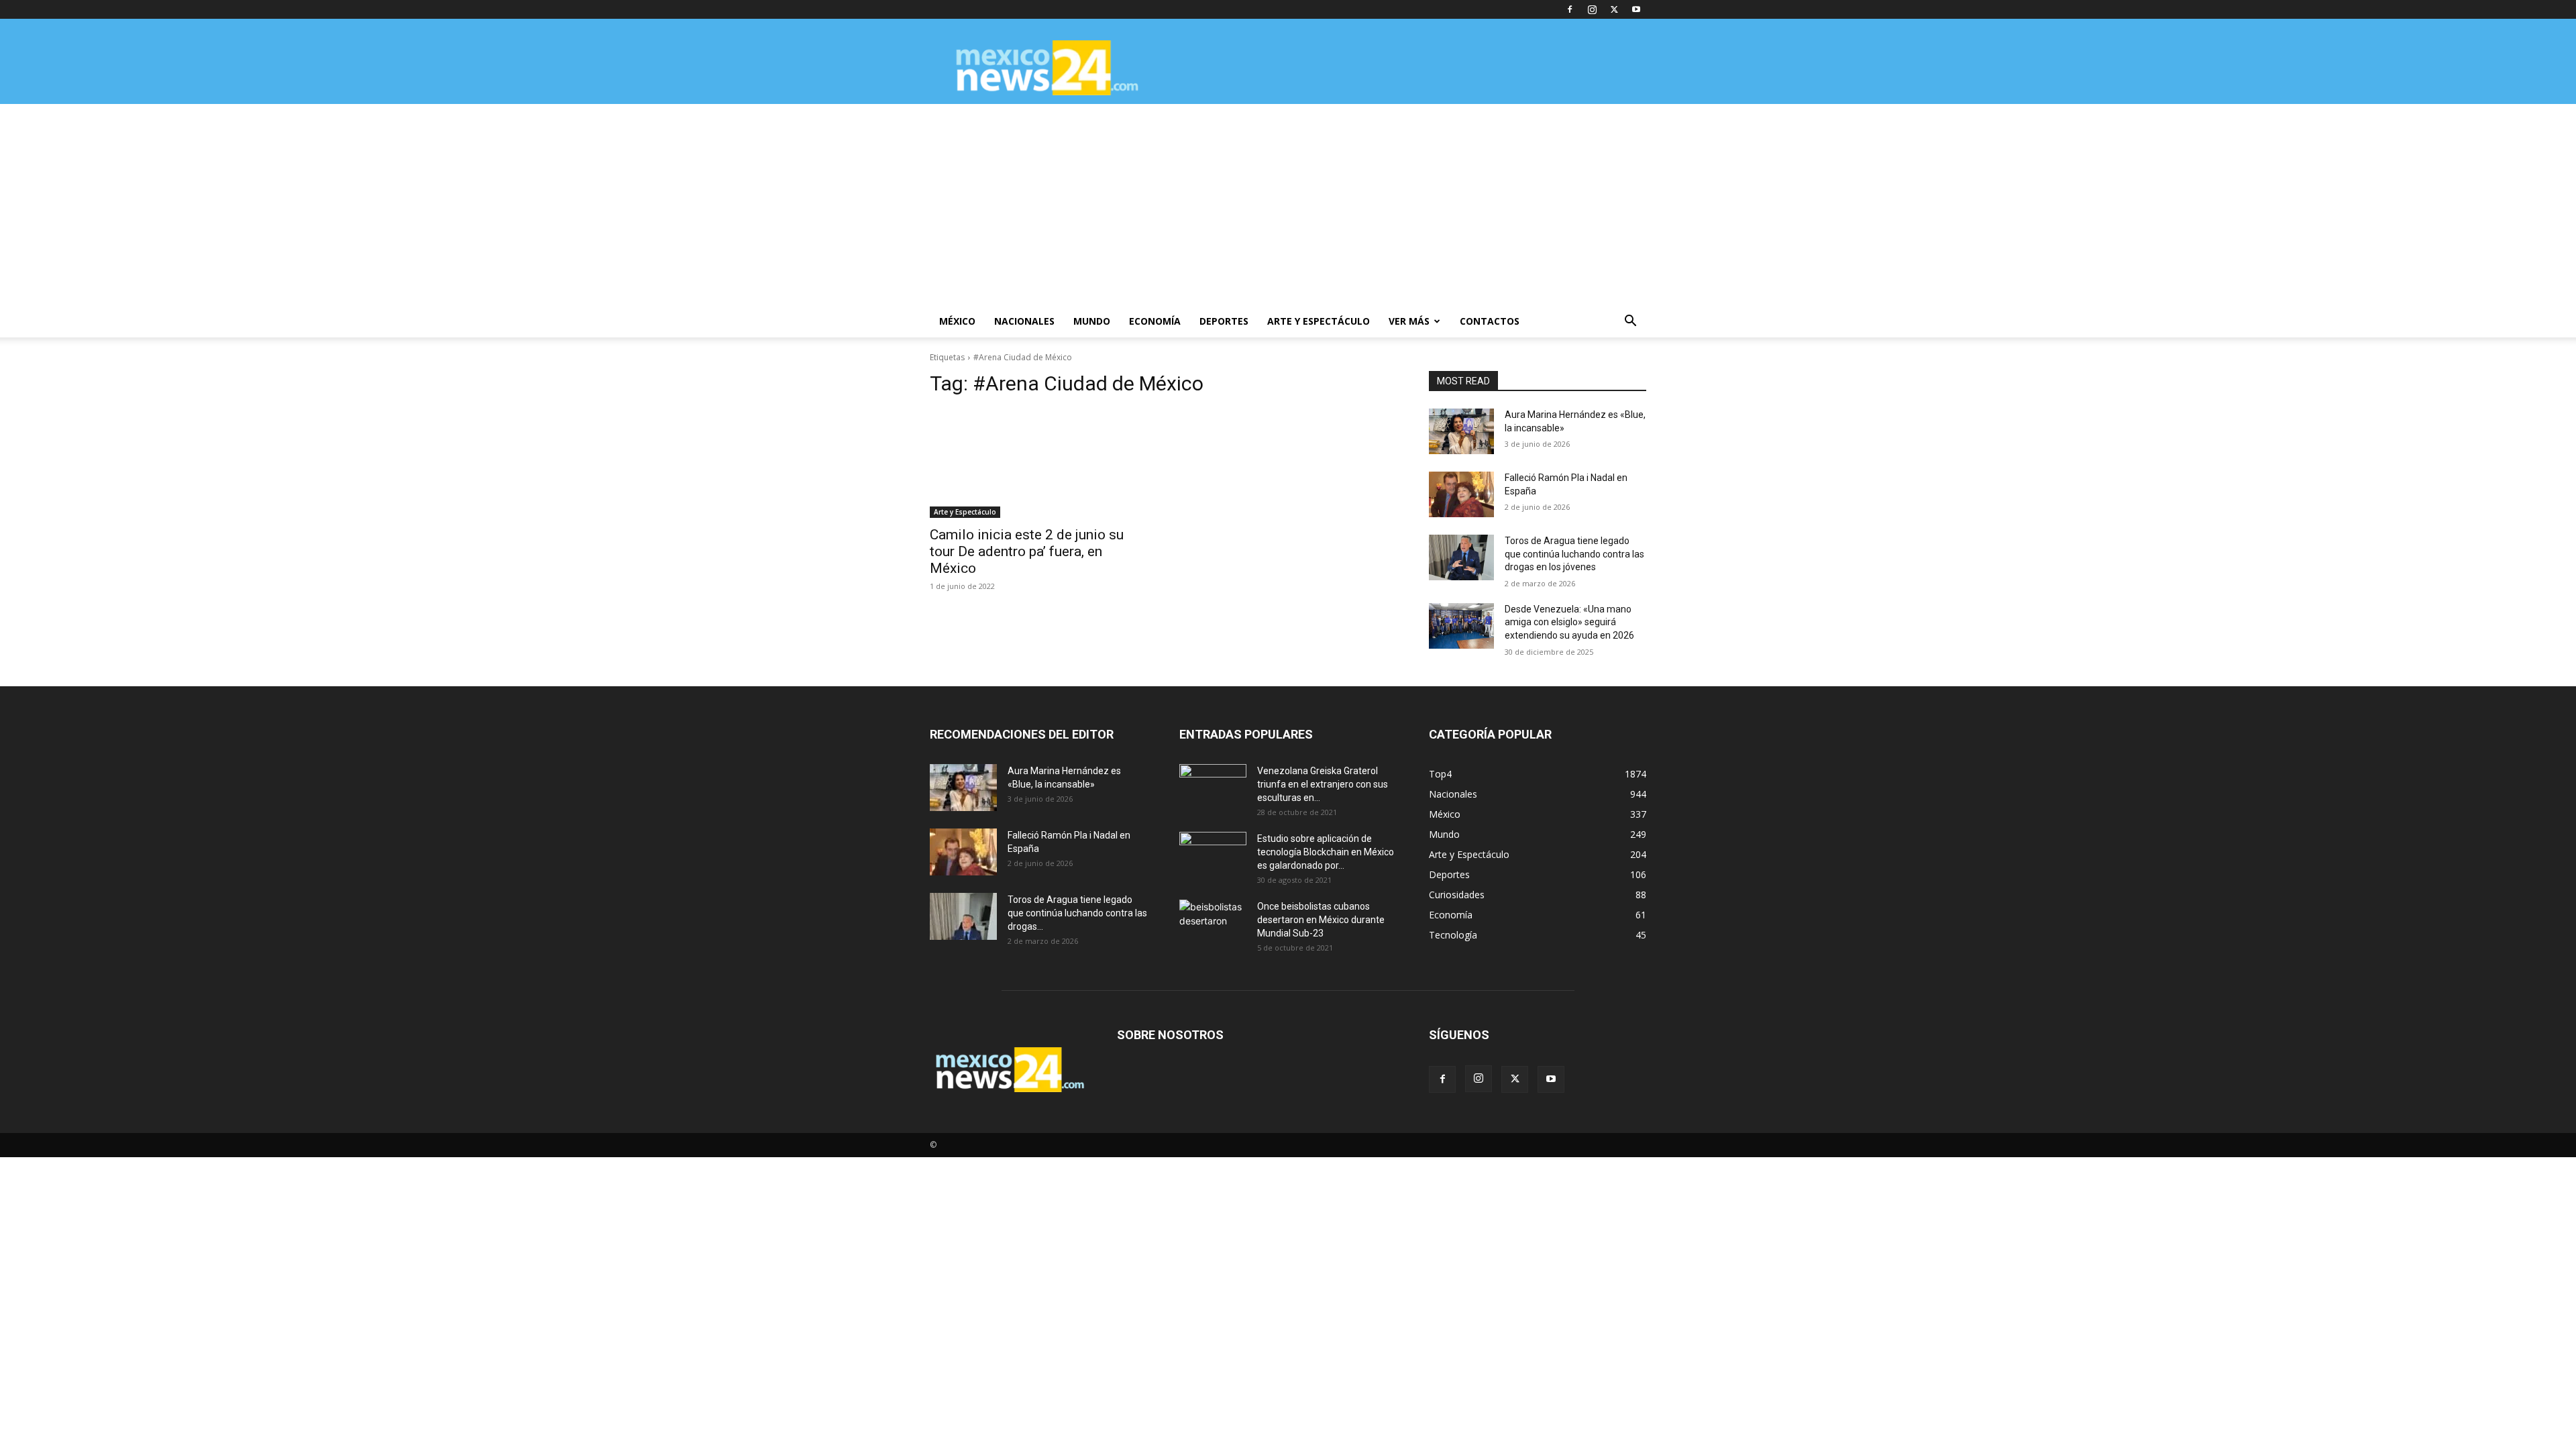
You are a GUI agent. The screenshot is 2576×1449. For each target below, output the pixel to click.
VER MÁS (1409, 321)
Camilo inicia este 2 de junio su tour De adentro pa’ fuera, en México (1027, 551)
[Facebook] (1570, 9)
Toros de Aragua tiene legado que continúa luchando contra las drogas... (1077, 913)
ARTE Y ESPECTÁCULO (1319, 321)
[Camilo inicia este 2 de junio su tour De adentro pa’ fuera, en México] (1038, 464)
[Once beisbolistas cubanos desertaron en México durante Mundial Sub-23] (1213, 923)
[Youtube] (1636, 9)
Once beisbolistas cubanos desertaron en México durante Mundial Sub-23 (1321, 920)
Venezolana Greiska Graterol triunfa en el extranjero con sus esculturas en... (1323, 784)
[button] (1630, 322)
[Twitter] (1614, 9)
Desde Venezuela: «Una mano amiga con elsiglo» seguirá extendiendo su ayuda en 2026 (1569, 622)
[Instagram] (1592, 9)
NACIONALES (1024, 321)
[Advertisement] (1288, 205)
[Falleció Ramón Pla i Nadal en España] (1461, 494)
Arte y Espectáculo (965, 512)
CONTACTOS (1490, 321)
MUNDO (1092, 321)
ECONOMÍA (1155, 321)
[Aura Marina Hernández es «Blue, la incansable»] (1461, 431)
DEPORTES (1224, 321)
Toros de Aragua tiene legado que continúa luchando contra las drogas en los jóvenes (1574, 554)
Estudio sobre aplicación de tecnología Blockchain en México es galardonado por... (1326, 852)
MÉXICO (957, 321)
